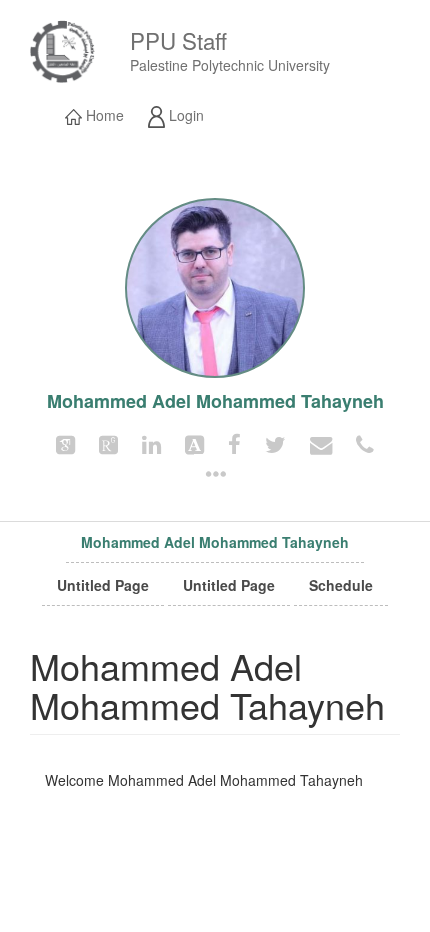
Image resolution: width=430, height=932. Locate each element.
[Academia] (194, 443)
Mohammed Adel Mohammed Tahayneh (215, 542)
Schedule (341, 585)
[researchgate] (108, 443)
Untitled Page (103, 585)
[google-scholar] (65, 443)
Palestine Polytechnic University (230, 65)
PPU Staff (178, 40)
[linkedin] (151, 443)
